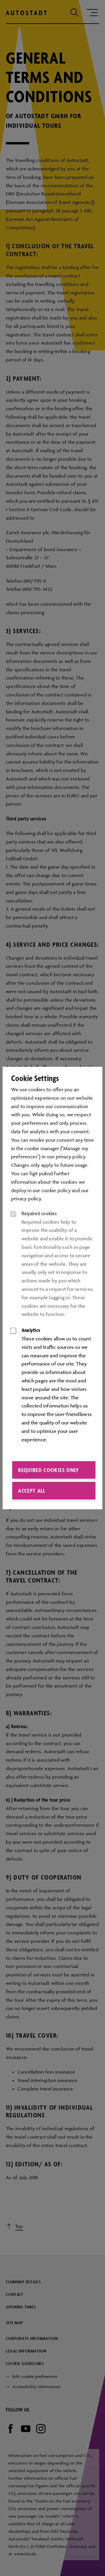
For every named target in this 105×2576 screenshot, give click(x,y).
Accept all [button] (32, 1491)
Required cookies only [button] (48, 1470)
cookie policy (56, 1190)
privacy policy (26, 1199)
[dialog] (52, 1288)
